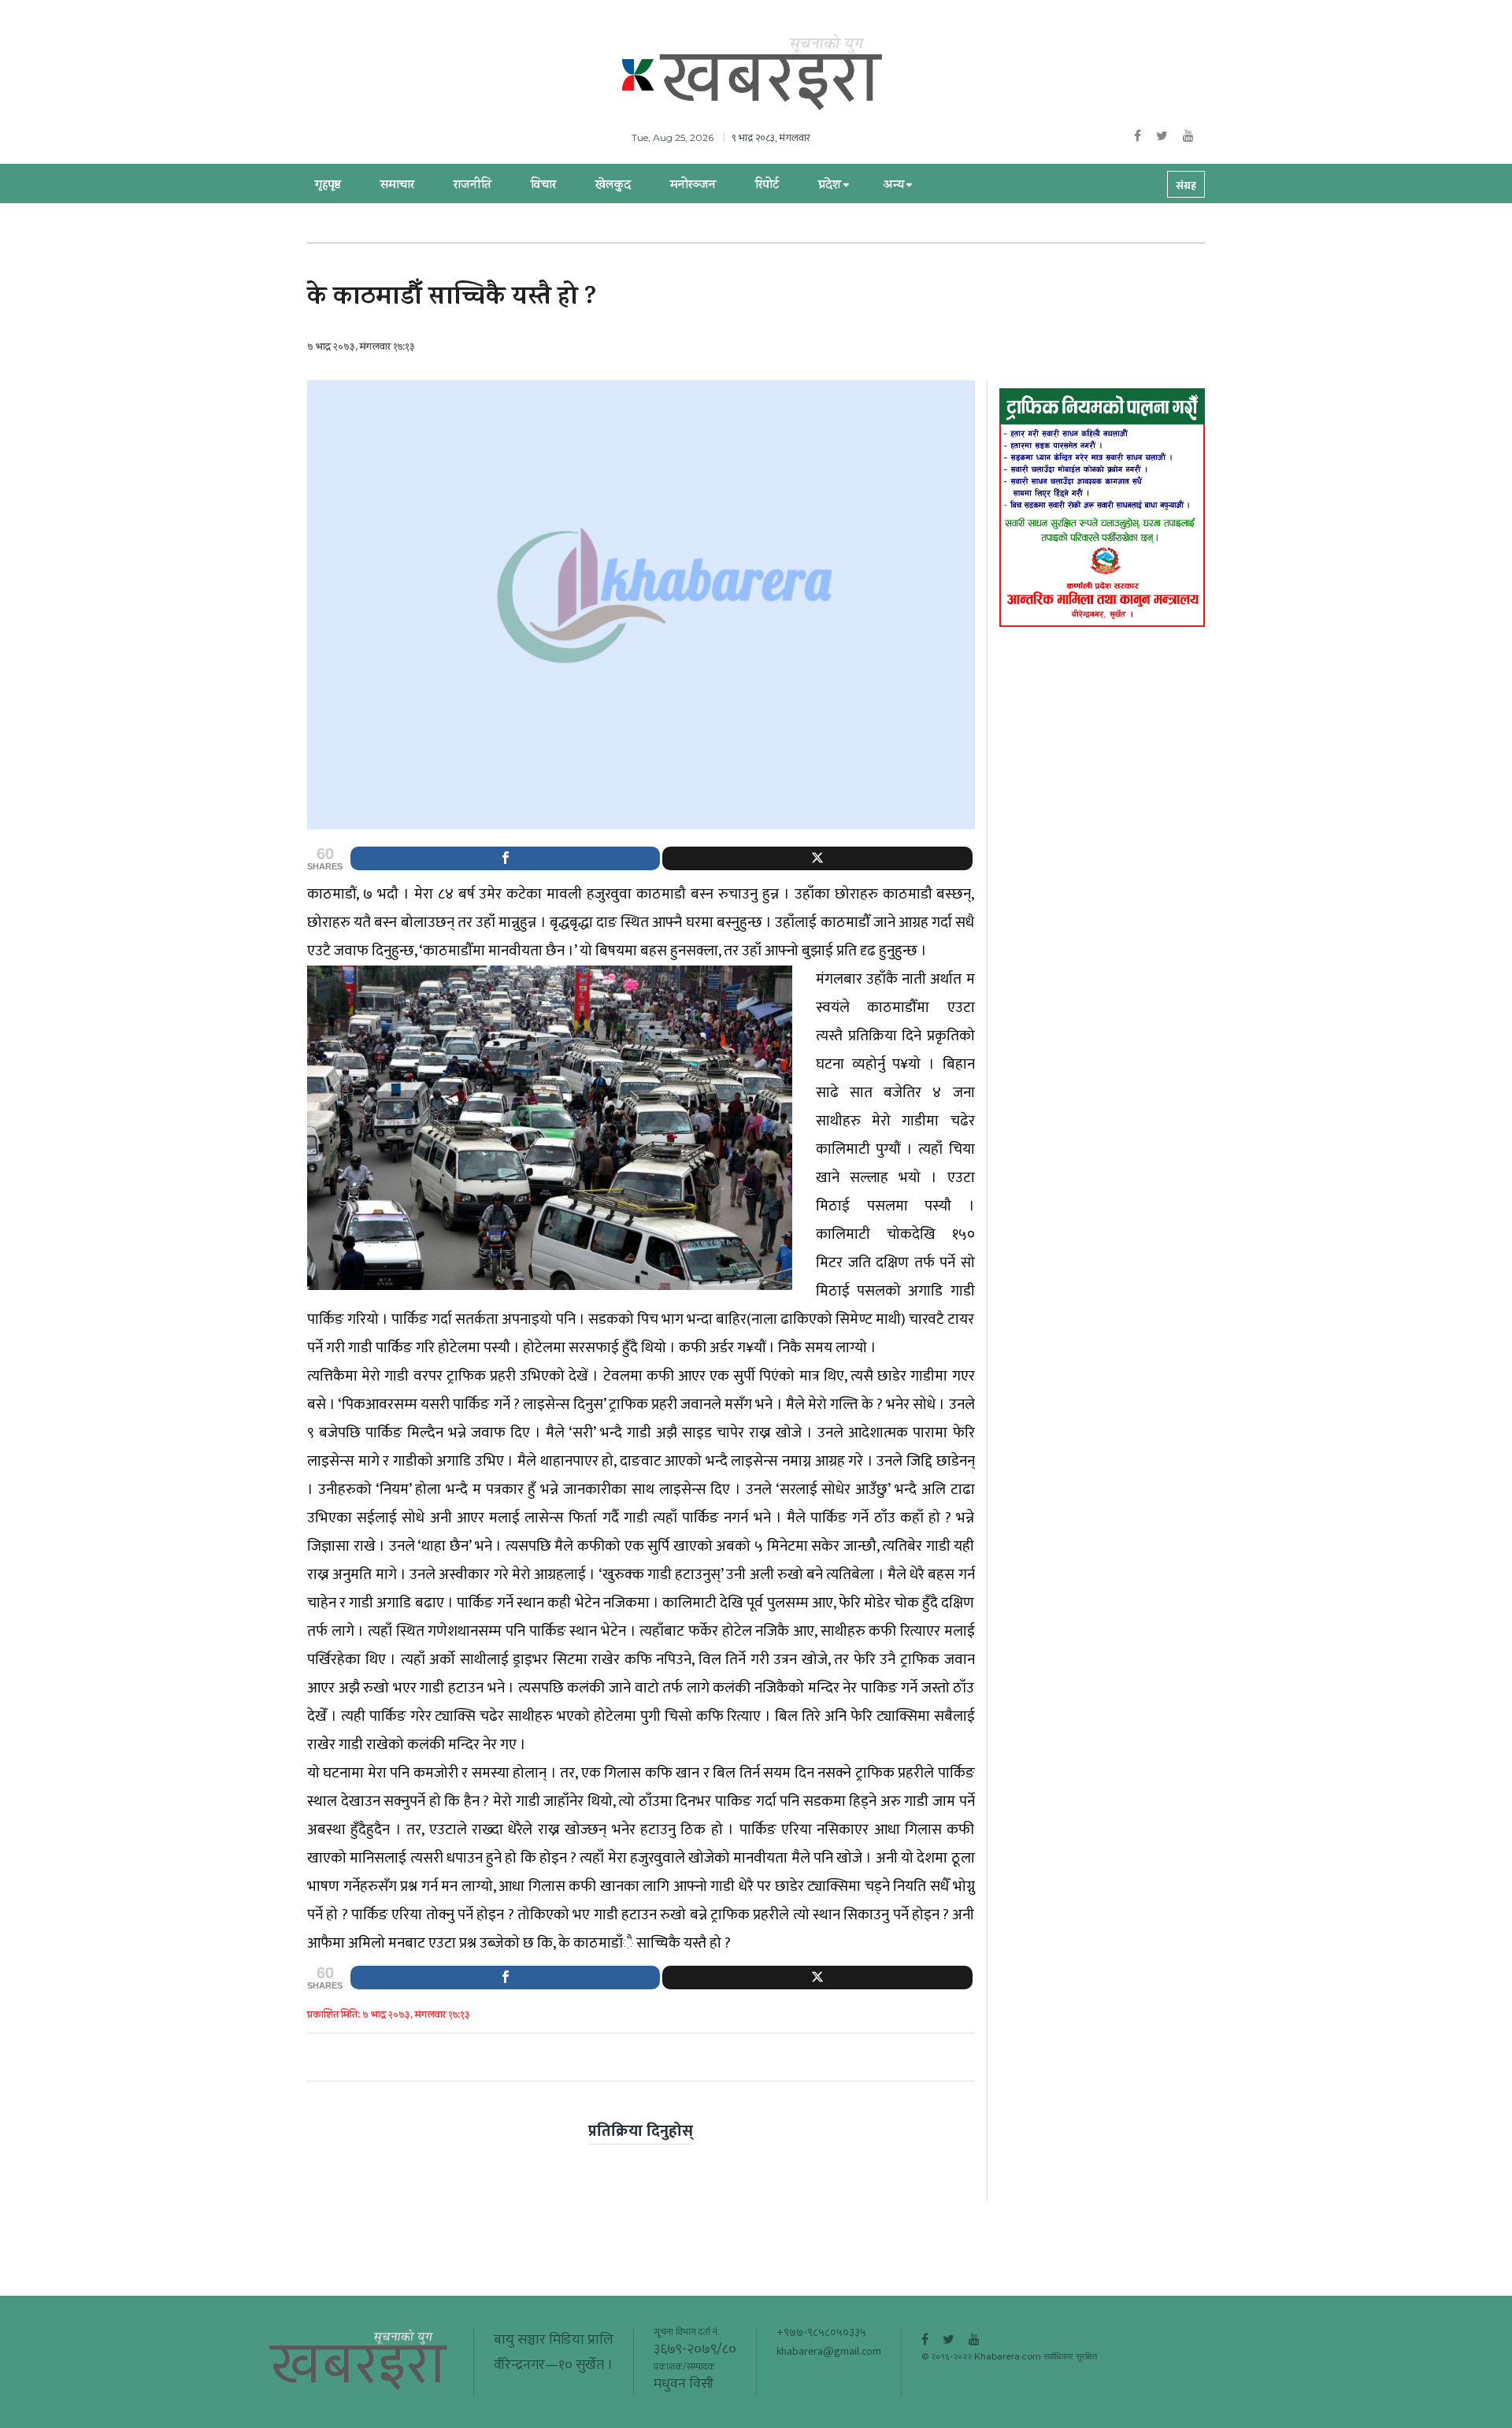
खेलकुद (613, 186)
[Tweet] (817, 858)
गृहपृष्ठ (328, 186)
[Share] (505, 858)
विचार (543, 186)
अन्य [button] (893, 186)
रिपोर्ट (767, 186)
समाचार (397, 186)
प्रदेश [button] (830, 186)
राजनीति (472, 186)
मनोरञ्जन (693, 186)
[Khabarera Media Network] (772, 73)
